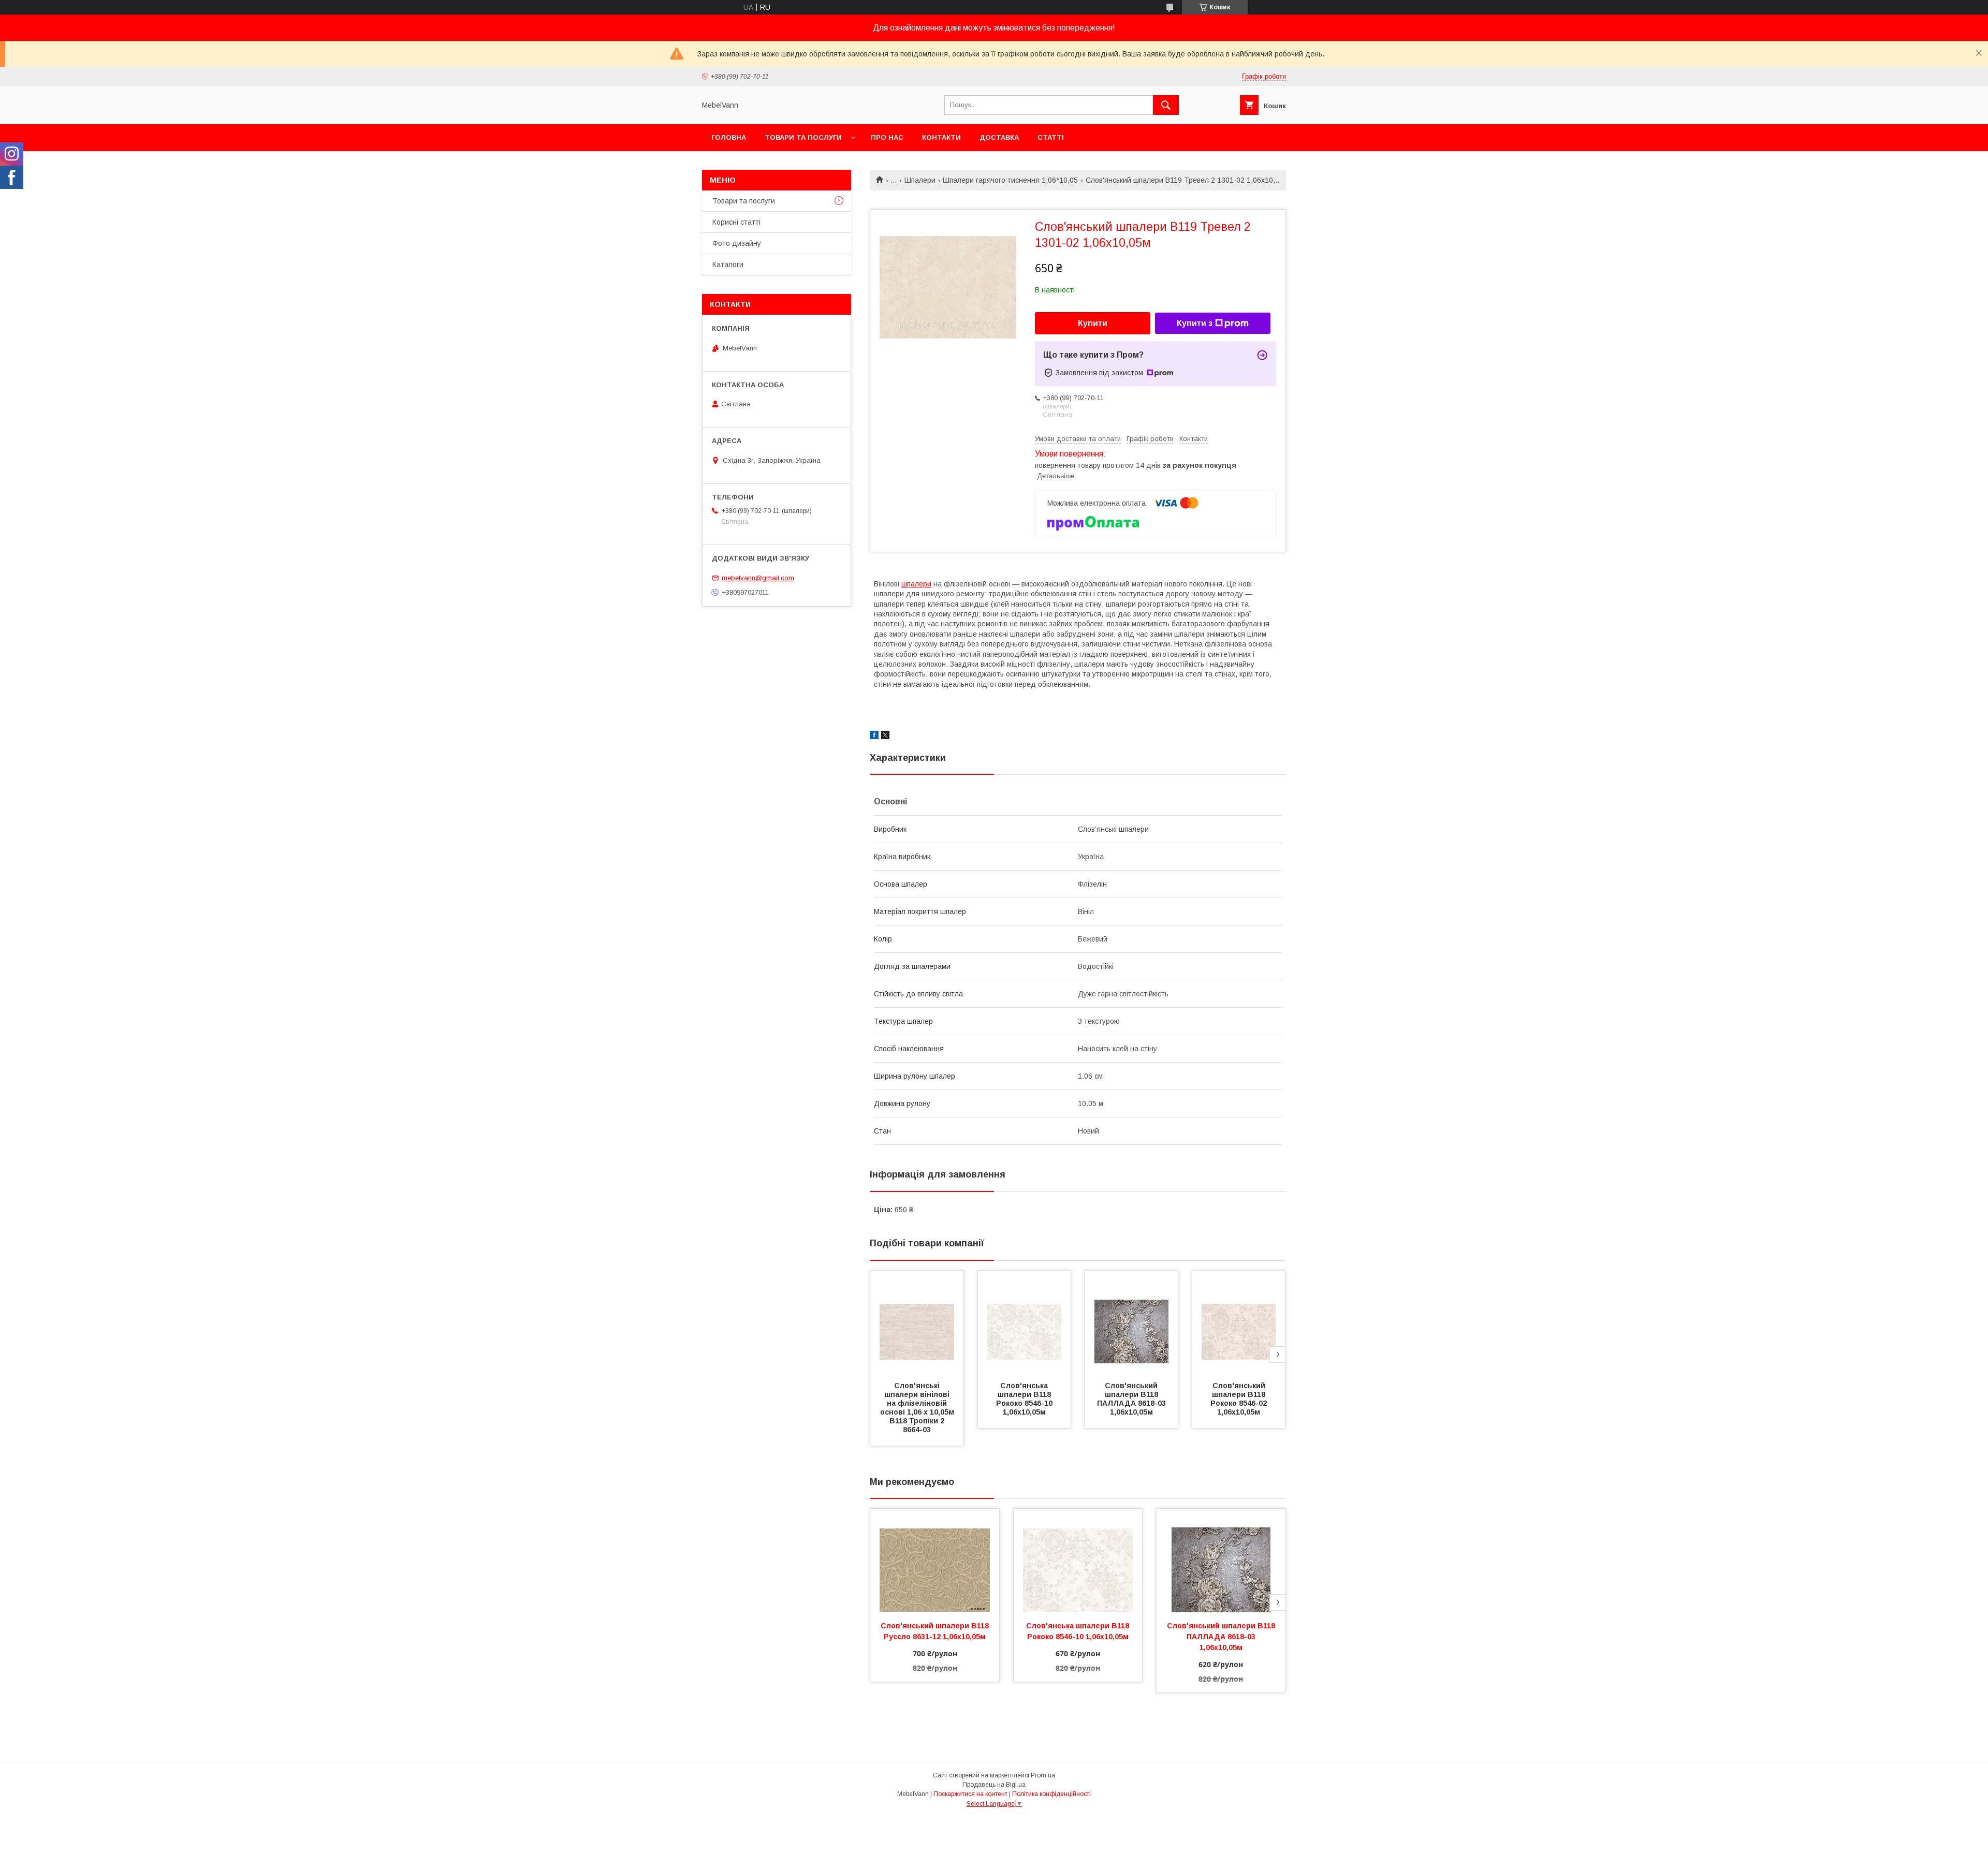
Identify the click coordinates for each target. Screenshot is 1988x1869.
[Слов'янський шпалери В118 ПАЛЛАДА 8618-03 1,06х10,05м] (1132, 1322)
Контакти (941, 137)
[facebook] (874, 737)
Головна (729, 137)
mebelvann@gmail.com (758, 578)
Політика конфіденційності (1051, 1794)
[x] (885, 737)
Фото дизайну (737, 243)
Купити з (1195, 323)
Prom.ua (1043, 1775)
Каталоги (728, 264)
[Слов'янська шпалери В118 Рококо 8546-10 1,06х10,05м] (1025, 1322)
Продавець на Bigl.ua (994, 1785)
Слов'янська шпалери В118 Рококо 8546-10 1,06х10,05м (1025, 1399)
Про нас (887, 137)
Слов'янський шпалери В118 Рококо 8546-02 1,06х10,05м (1240, 1399)
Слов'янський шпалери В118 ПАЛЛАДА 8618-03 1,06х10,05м (1132, 1399)
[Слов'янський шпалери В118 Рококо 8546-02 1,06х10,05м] (1239, 1322)
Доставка (999, 137)
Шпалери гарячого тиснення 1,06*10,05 (1010, 180)
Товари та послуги (803, 137)
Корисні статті (736, 222)
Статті (1051, 137)
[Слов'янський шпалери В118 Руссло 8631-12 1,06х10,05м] (935, 1561)
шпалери (916, 584)
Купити (1093, 323)
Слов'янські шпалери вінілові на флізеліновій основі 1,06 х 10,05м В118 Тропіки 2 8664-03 (918, 1408)
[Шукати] (1166, 105)
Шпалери (920, 180)
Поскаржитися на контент (970, 1794)
